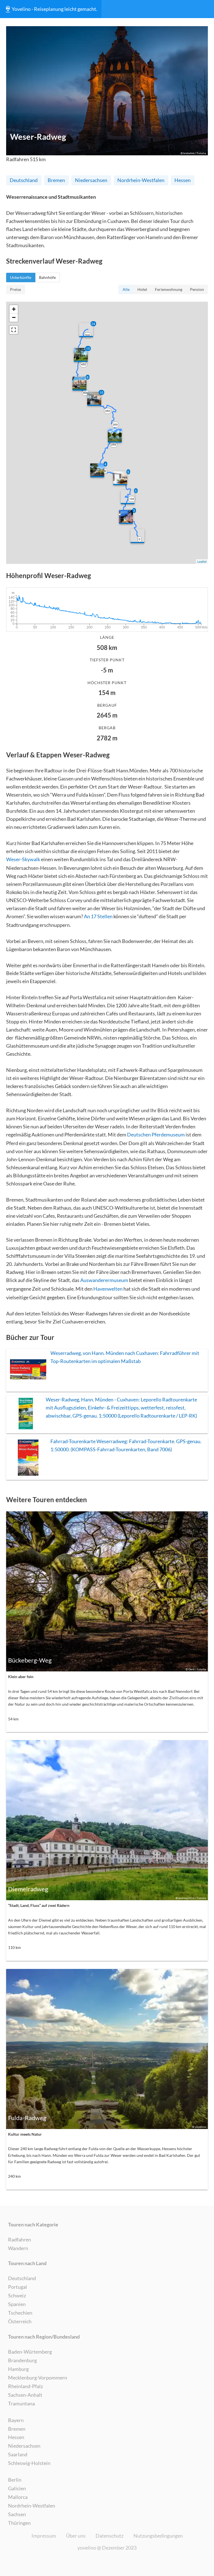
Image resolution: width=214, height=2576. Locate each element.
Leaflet (202, 561)
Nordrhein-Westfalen (141, 180)
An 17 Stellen (98, 916)
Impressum (44, 2536)
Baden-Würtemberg (30, 2352)
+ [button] (14, 309)
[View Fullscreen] (14, 330)
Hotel (142, 289)
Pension (197, 289)
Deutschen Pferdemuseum (156, 1134)
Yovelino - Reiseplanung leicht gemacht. (54, 9)
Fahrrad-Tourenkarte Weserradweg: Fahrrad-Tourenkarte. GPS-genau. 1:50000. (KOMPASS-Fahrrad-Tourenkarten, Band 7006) (126, 1445)
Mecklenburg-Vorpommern (38, 2378)
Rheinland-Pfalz (25, 2386)
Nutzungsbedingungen (158, 2536)
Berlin (15, 2480)
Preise (15, 289)
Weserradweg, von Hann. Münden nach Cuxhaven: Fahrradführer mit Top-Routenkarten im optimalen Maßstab (125, 1357)
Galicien (17, 2488)
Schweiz (17, 2295)
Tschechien (20, 2313)
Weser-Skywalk (23, 859)
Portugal (18, 2287)
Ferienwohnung (169, 289)
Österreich (20, 2321)
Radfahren (20, 2239)
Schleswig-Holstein (29, 2463)
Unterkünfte (21, 278)
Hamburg (18, 2369)
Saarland (18, 2454)
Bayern (16, 2420)
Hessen (183, 180)
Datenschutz (110, 2536)
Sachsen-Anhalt (25, 2395)
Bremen (56, 180)
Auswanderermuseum (104, 1280)
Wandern (18, 2248)
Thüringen (19, 2523)
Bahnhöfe (47, 278)
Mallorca (18, 2497)
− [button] (14, 317)
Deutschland (24, 180)
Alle (126, 289)
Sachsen (17, 2514)
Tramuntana (21, 2403)
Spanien (17, 2304)
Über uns (76, 2536)
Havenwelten (108, 1289)
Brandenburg (22, 2360)
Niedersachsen (91, 180)
